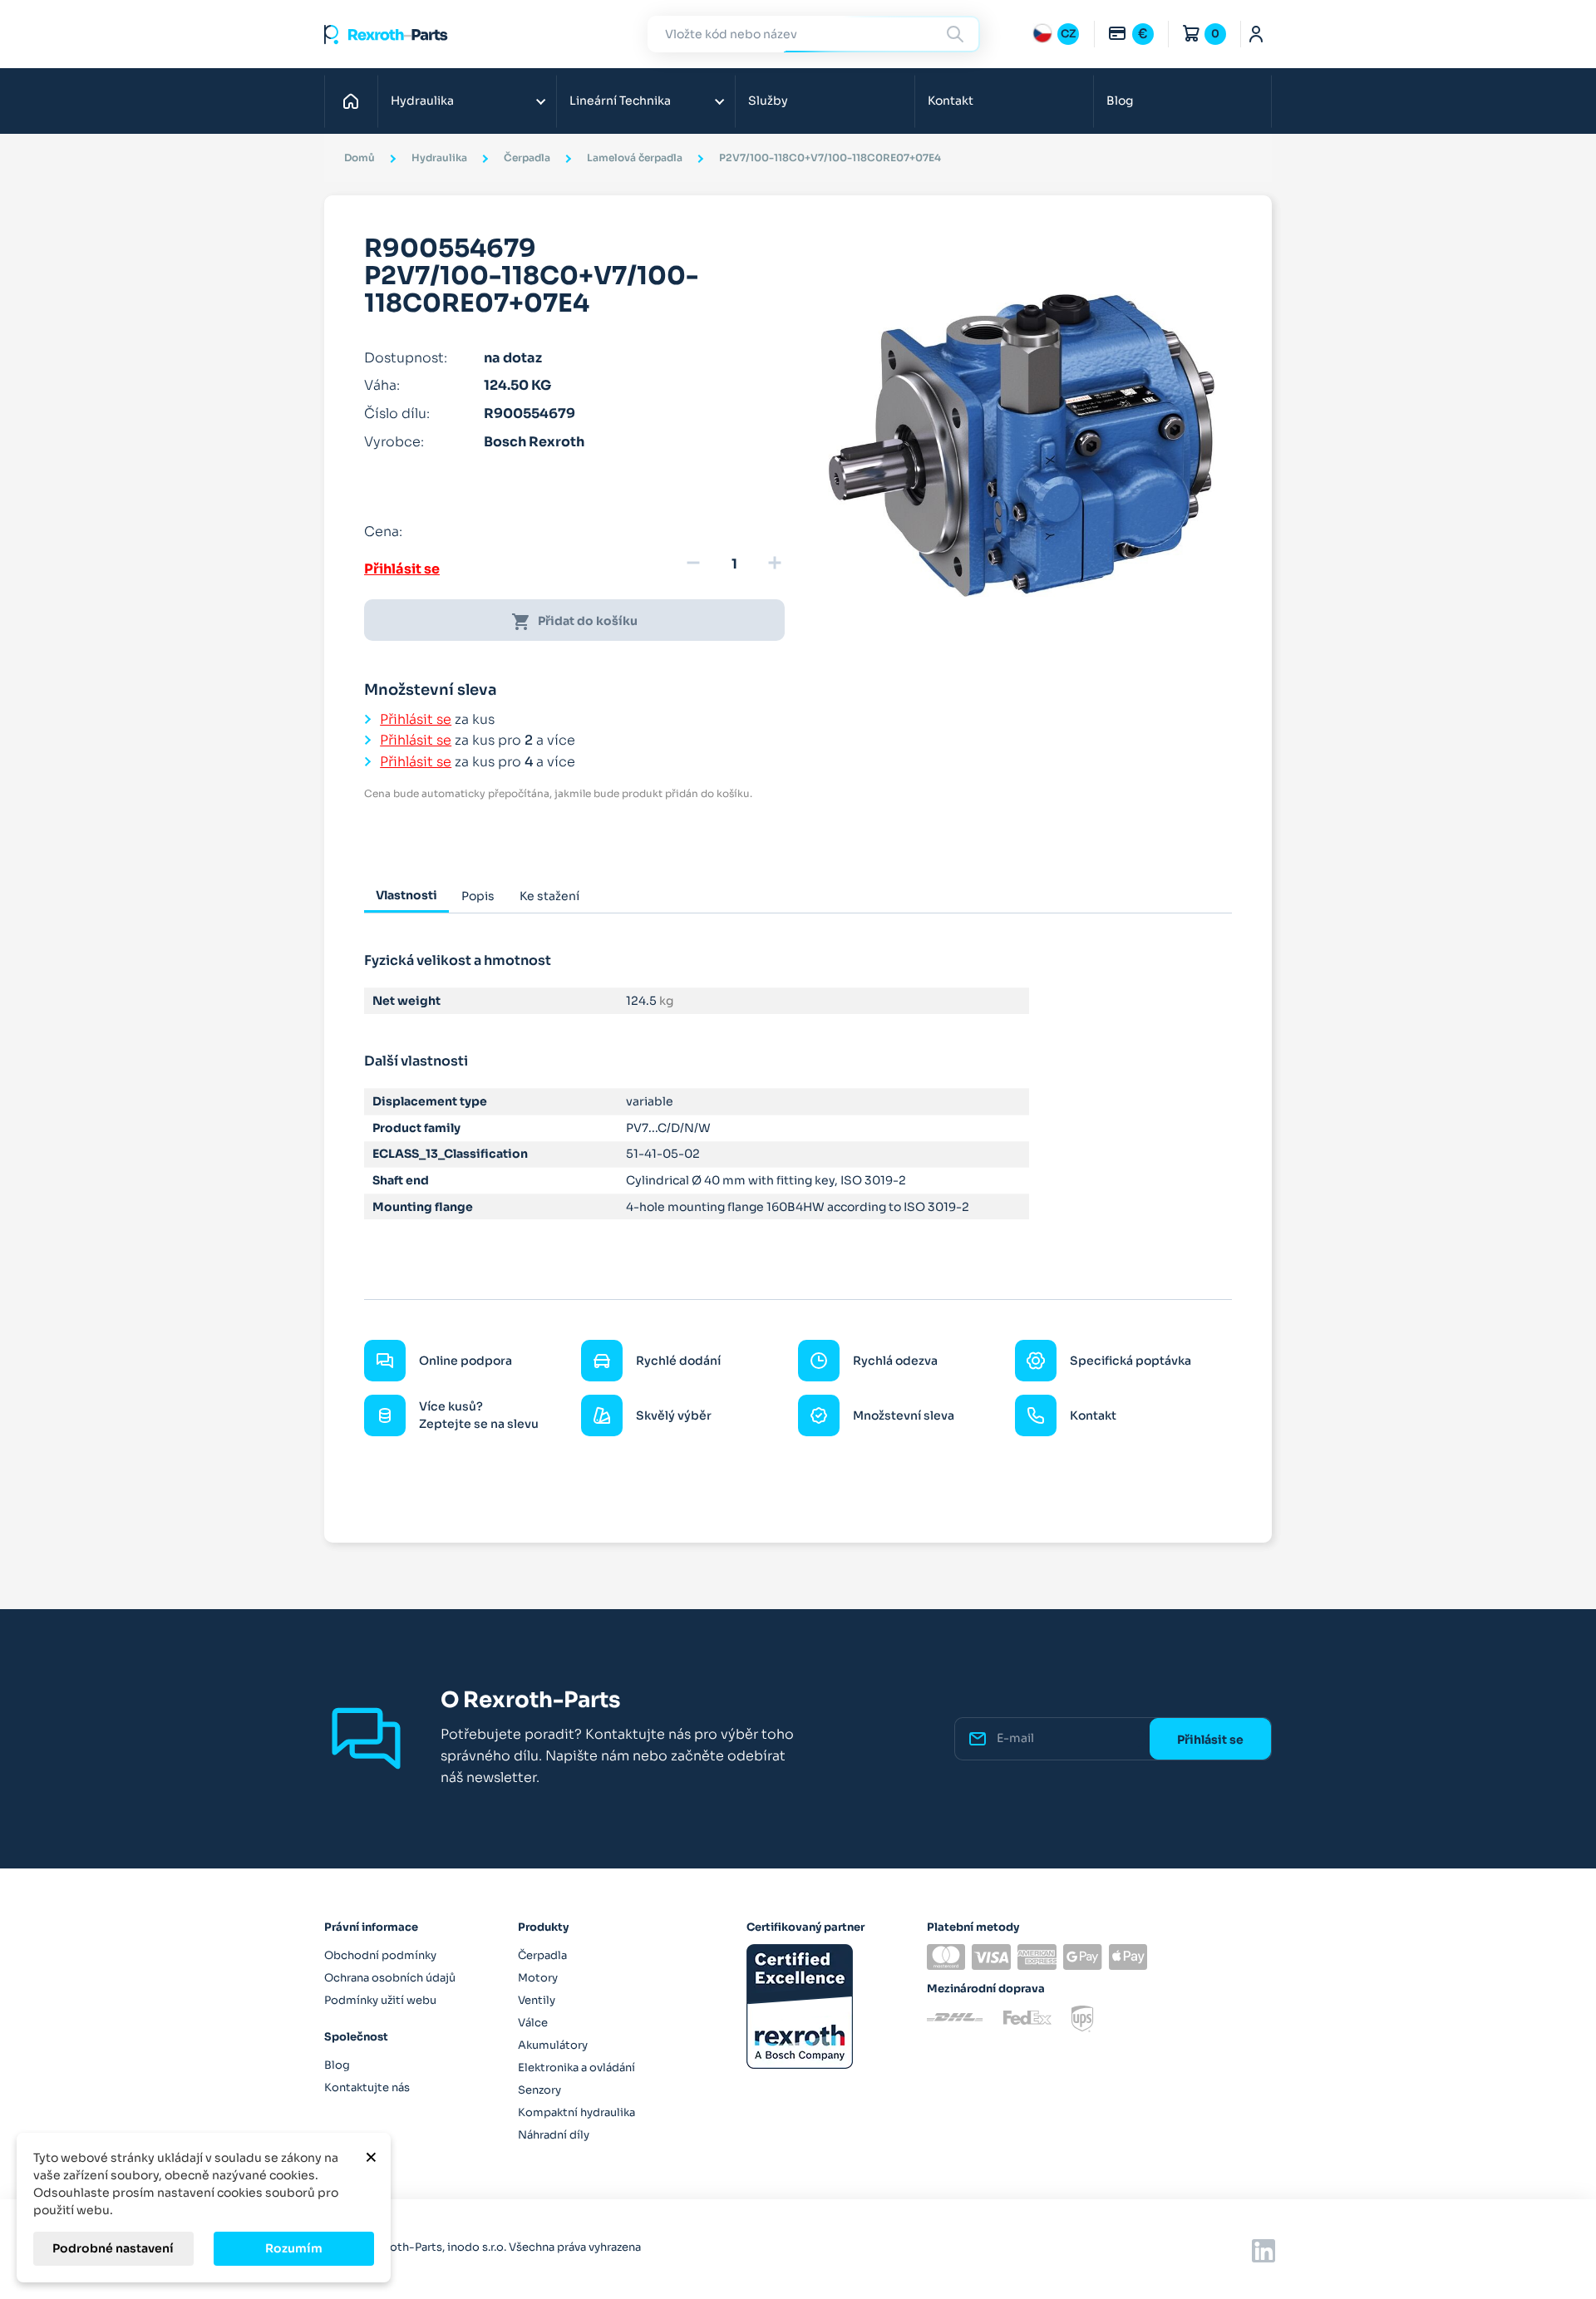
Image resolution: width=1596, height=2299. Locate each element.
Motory (538, 1978)
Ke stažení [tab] (549, 896)
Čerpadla (542, 1955)
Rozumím (294, 2248)
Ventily (537, 2000)
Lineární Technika (620, 101)
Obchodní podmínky (380, 1955)
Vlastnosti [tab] (406, 895)
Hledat (958, 34)
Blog (1120, 101)
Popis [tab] (478, 896)
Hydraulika (422, 101)
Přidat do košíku (574, 622)
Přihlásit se (402, 569)
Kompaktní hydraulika (576, 2112)
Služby (768, 101)
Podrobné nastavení (113, 2248)
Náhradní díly (554, 2135)
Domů (355, 101)
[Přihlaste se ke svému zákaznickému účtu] (1256, 34)
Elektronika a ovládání (576, 2068)
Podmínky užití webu (380, 2000)
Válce (533, 2023)
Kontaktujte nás (367, 2087)
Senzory (539, 2090)
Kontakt (951, 101)
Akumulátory (553, 2045)
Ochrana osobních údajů (390, 1978)
